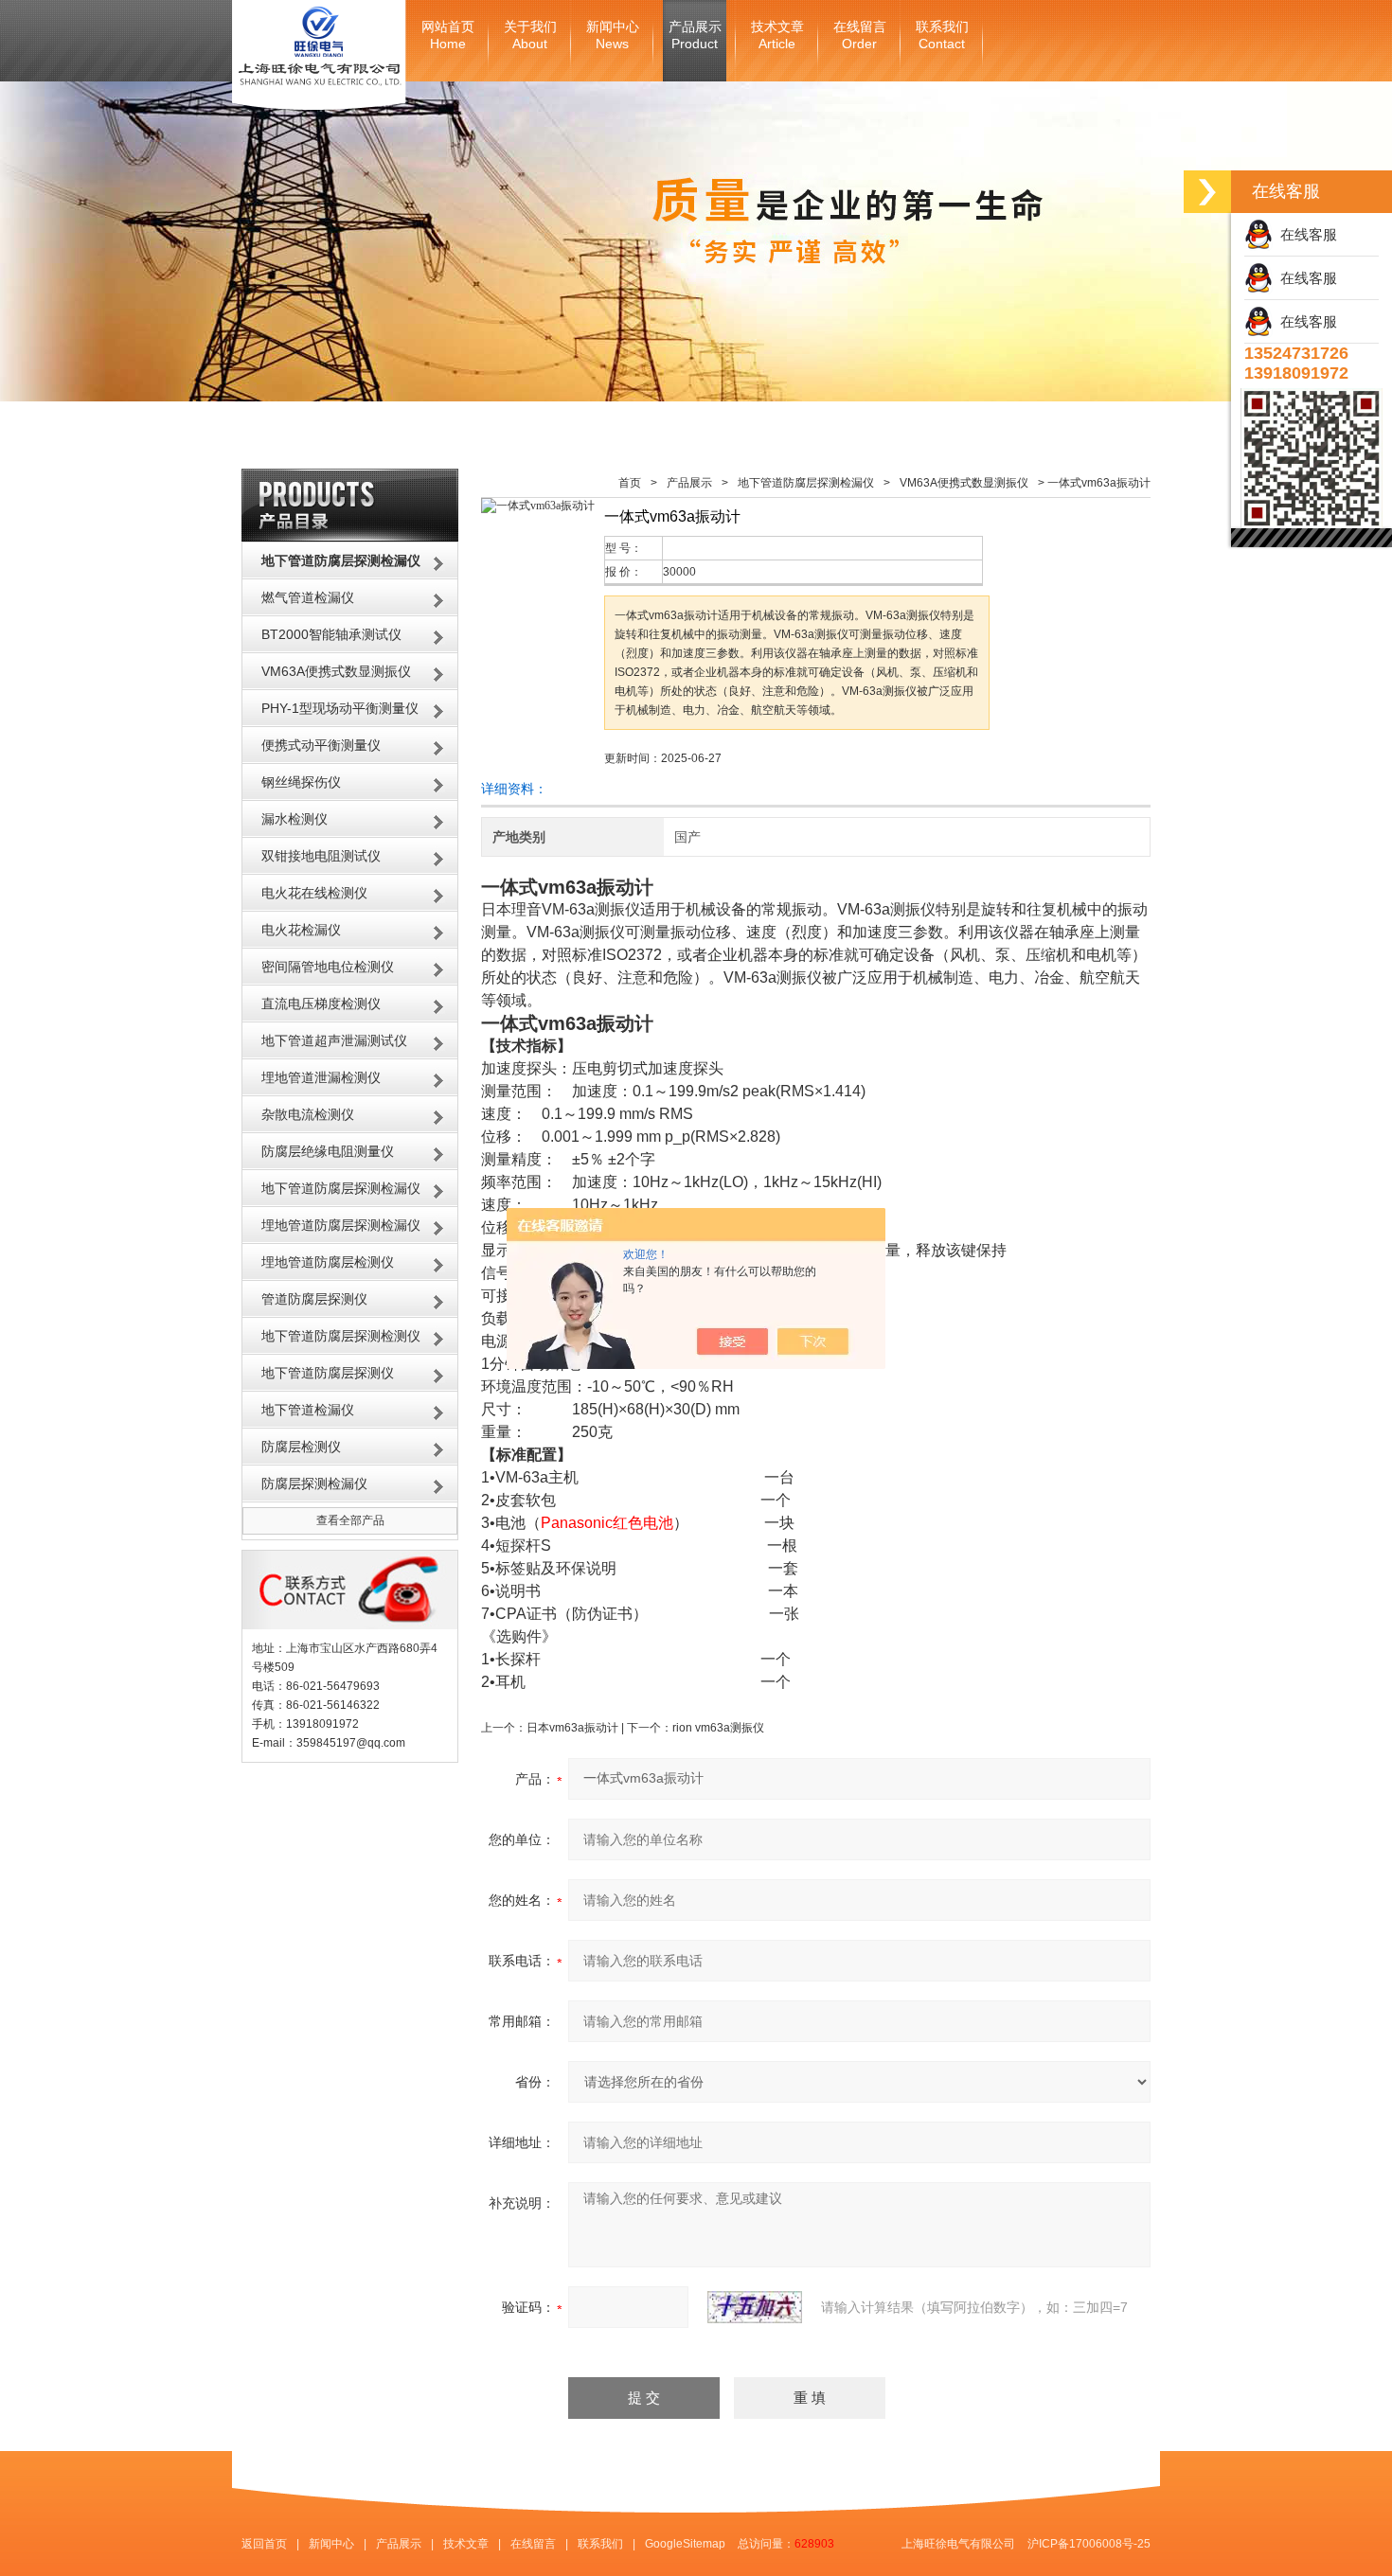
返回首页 (264, 2544)
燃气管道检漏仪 (308, 597)
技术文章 (777, 36)
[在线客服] (1207, 192)
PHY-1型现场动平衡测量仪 (340, 708)
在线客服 (1305, 234)
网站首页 (448, 36)
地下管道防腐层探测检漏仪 (341, 1188)
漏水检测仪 (294, 819)
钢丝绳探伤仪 (301, 782)
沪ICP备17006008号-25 (1089, 2544)
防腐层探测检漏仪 (314, 1483)
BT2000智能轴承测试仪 (331, 634)
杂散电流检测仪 (308, 1114)
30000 (679, 572)
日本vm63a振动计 (572, 1728)
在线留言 (860, 36)
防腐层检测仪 (301, 1447)
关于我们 (530, 36)
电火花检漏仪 (301, 930)
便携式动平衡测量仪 (321, 745)
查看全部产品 (350, 1520)
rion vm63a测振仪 (718, 1728)
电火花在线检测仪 (314, 893)
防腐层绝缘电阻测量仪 (328, 1151)
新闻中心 (613, 36)
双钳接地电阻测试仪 (321, 856)
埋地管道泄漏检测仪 (321, 1077)
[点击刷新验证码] (755, 2307)
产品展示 (695, 36)
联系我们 (942, 36)
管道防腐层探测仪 (314, 1299)
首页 (630, 483)
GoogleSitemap (685, 2544)
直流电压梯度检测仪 (321, 1004)
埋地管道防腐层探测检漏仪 (341, 1225)
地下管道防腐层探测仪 (328, 1373)
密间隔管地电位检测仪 (328, 967)
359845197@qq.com (351, 1743)
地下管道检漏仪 (308, 1410)
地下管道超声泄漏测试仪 (334, 1040)
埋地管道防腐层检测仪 (328, 1262)
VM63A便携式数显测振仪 (336, 671)
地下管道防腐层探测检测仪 (341, 1336)
